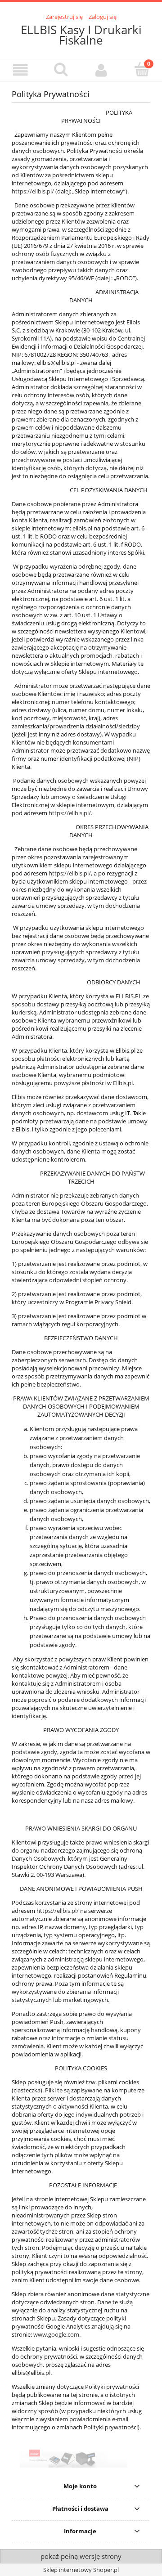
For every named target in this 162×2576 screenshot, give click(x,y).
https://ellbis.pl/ (33, 191)
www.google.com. (57, 2334)
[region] (81, 2459)
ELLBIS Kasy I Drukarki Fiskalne (81, 35)
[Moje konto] (101, 70)
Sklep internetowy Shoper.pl (81, 2570)
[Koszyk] (142, 69)
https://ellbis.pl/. (70, 813)
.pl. (48, 2373)
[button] (20, 70)
